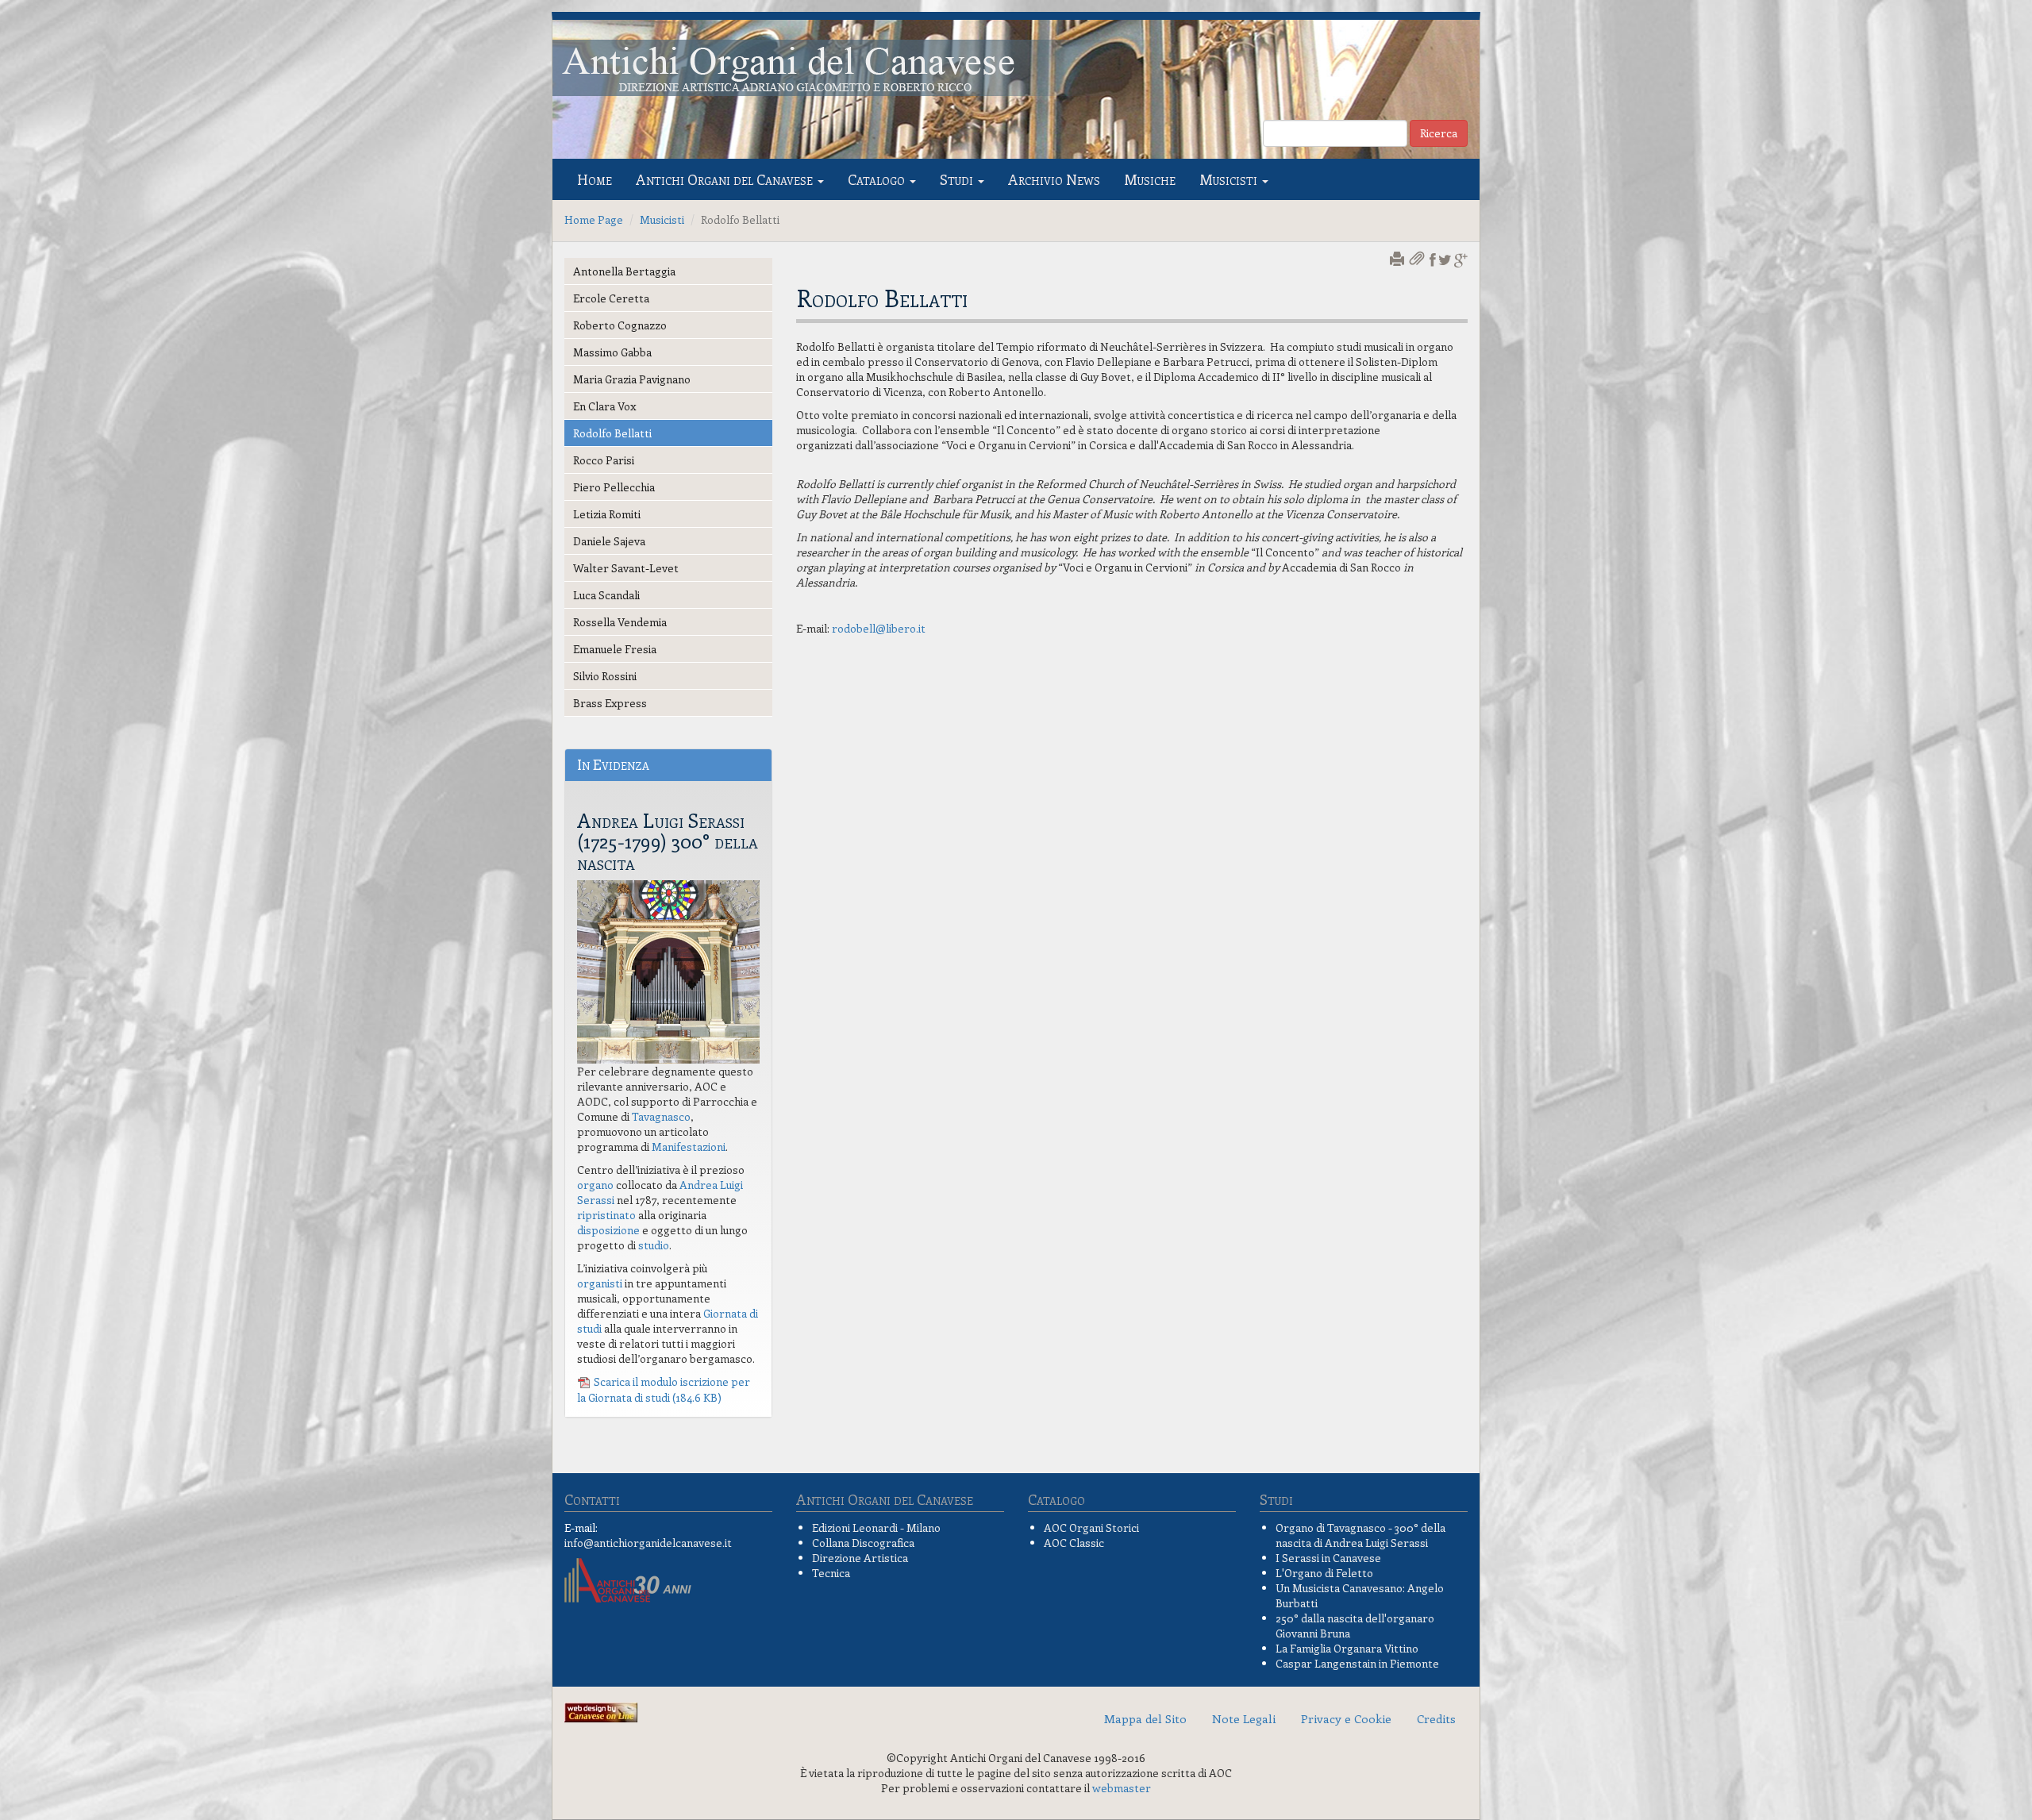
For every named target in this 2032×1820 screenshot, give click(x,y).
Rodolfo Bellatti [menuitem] (612, 433)
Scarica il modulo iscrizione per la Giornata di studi (664, 1390)
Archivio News (1054, 179)
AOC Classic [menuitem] (1074, 1543)
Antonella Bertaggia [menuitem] (624, 271)
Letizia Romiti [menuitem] (607, 514)
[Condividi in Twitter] (1445, 260)
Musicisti (1230, 179)
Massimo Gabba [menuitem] (612, 352)
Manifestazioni (689, 1147)
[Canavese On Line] (601, 1711)
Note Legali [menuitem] (1244, 1718)
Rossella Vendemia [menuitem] (620, 622)
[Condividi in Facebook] (1433, 260)
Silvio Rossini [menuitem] (605, 676)
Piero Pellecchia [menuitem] (614, 487)
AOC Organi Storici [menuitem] (1091, 1528)
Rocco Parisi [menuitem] (604, 460)
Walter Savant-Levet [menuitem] (626, 568)
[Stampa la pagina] (1399, 260)
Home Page (594, 219)
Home (595, 179)
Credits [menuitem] (1436, 1718)
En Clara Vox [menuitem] (604, 406)
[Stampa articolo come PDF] (1418, 260)
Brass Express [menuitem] (610, 703)
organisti (600, 1283)
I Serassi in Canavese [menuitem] (1328, 1558)
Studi (958, 179)
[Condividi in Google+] (1461, 260)
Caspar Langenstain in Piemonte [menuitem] (1357, 1663)
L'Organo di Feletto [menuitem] (1324, 1573)
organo (595, 1185)
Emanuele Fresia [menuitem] (615, 649)
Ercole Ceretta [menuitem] (611, 298)
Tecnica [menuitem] (831, 1573)
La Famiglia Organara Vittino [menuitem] (1347, 1648)
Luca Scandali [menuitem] (606, 595)
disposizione (608, 1230)
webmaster (1122, 1788)
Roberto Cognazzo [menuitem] (620, 325)
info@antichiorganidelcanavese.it (648, 1543)
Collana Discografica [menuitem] (863, 1543)
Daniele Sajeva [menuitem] (609, 541)
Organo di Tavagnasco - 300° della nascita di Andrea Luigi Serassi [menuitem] (1360, 1535)
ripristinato (606, 1215)
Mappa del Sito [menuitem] (1145, 1718)
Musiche (1150, 179)
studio (654, 1245)
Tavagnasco (661, 1116)
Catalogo (878, 179)
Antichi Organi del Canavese (726, 179)
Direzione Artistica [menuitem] (860, 1558)
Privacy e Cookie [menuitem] (1346, 1718)
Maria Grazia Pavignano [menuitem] (632, 379)
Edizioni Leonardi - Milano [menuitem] (876, 1528)
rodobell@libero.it (879, 628)
